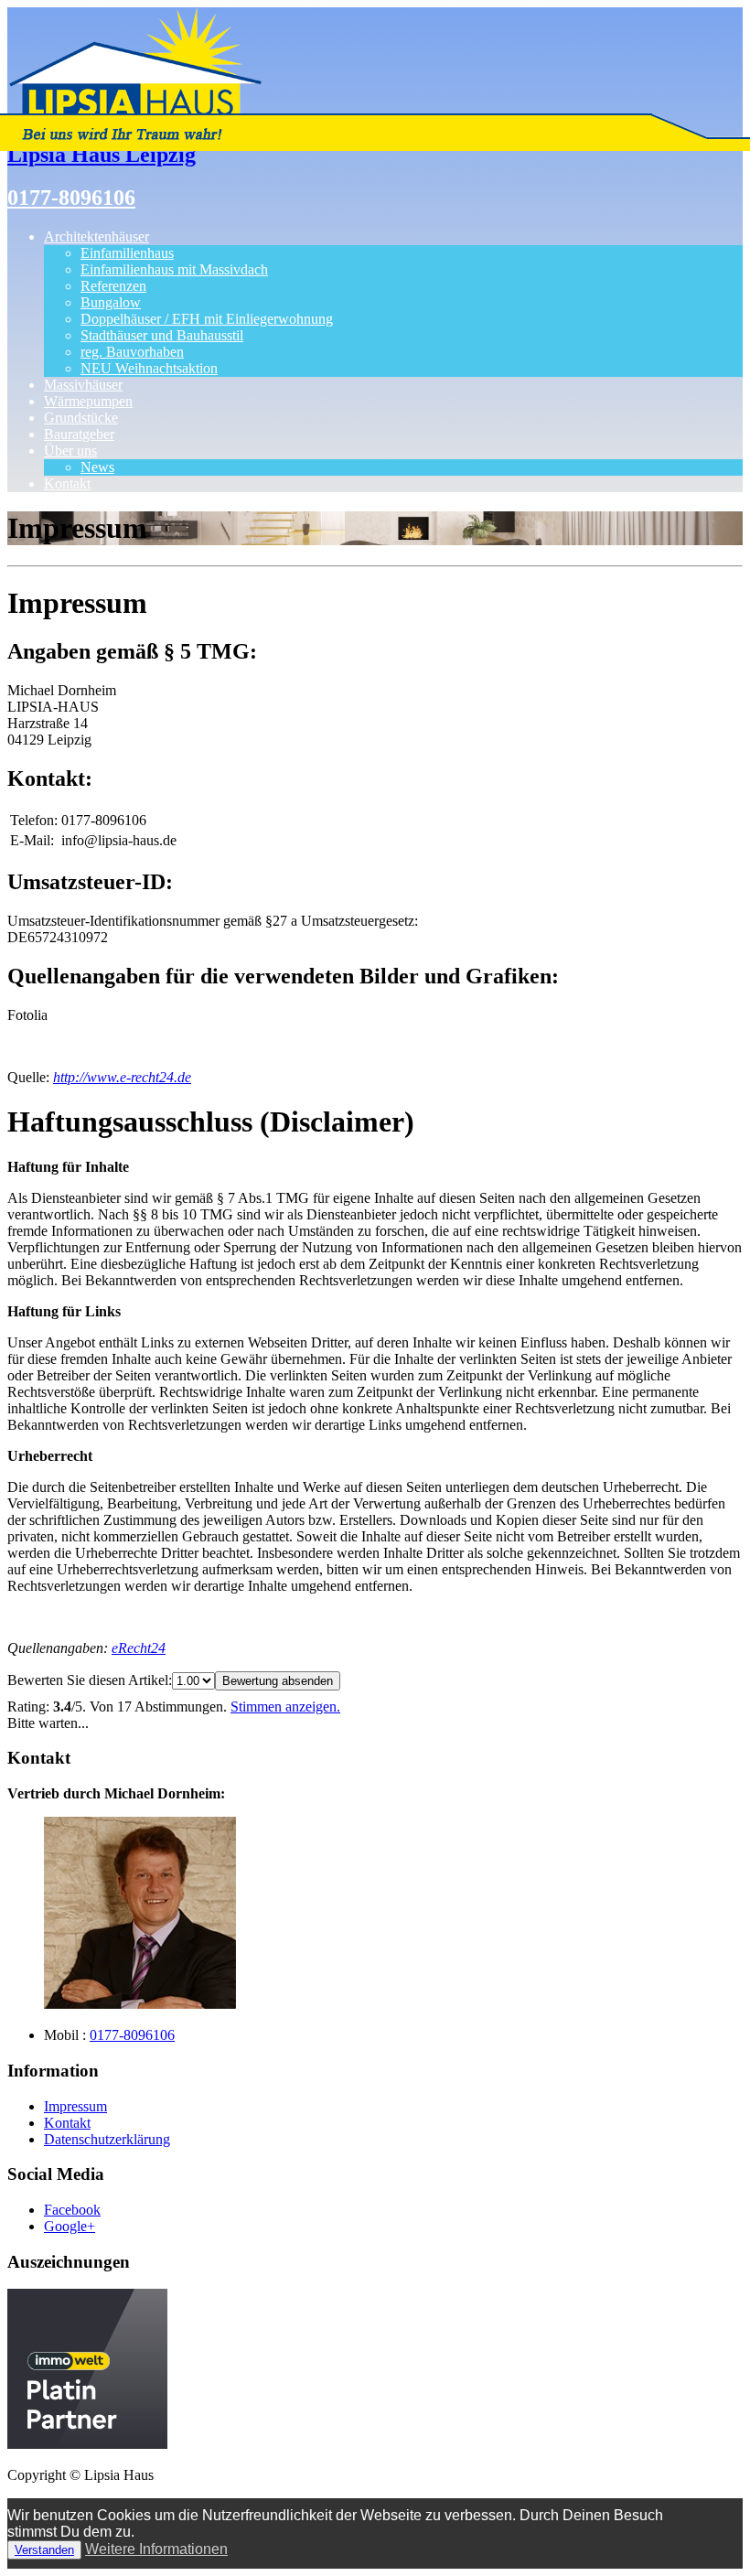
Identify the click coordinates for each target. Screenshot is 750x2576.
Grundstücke (81, 418)
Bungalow (111, 302)
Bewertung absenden (278, 1681)
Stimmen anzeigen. (285, 1707)
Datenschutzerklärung (107, 2139)
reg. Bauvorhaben (132, 352)
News (97, 467)
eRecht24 (139, 1648)
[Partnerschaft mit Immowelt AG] (87, 2444)
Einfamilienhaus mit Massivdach (174, 269)
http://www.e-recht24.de (122, 1077)
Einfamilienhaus (127, 253)
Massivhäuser (83, 385)
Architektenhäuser (96, 236)
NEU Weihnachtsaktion (149, 368)
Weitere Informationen (156, 2549)
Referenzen (113, 286)
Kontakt (67, 483)
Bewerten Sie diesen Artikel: (90, 1680)
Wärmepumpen (88, 401)
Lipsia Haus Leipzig (102, 155)
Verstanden (44, 2550)
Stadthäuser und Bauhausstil (162, 335)
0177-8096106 (71, 198)
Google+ (70, 2226)
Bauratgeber (79, 434)
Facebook (72, 2210)
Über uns (70, 451)
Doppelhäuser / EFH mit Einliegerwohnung (207, 319)
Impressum (75, 2106)
